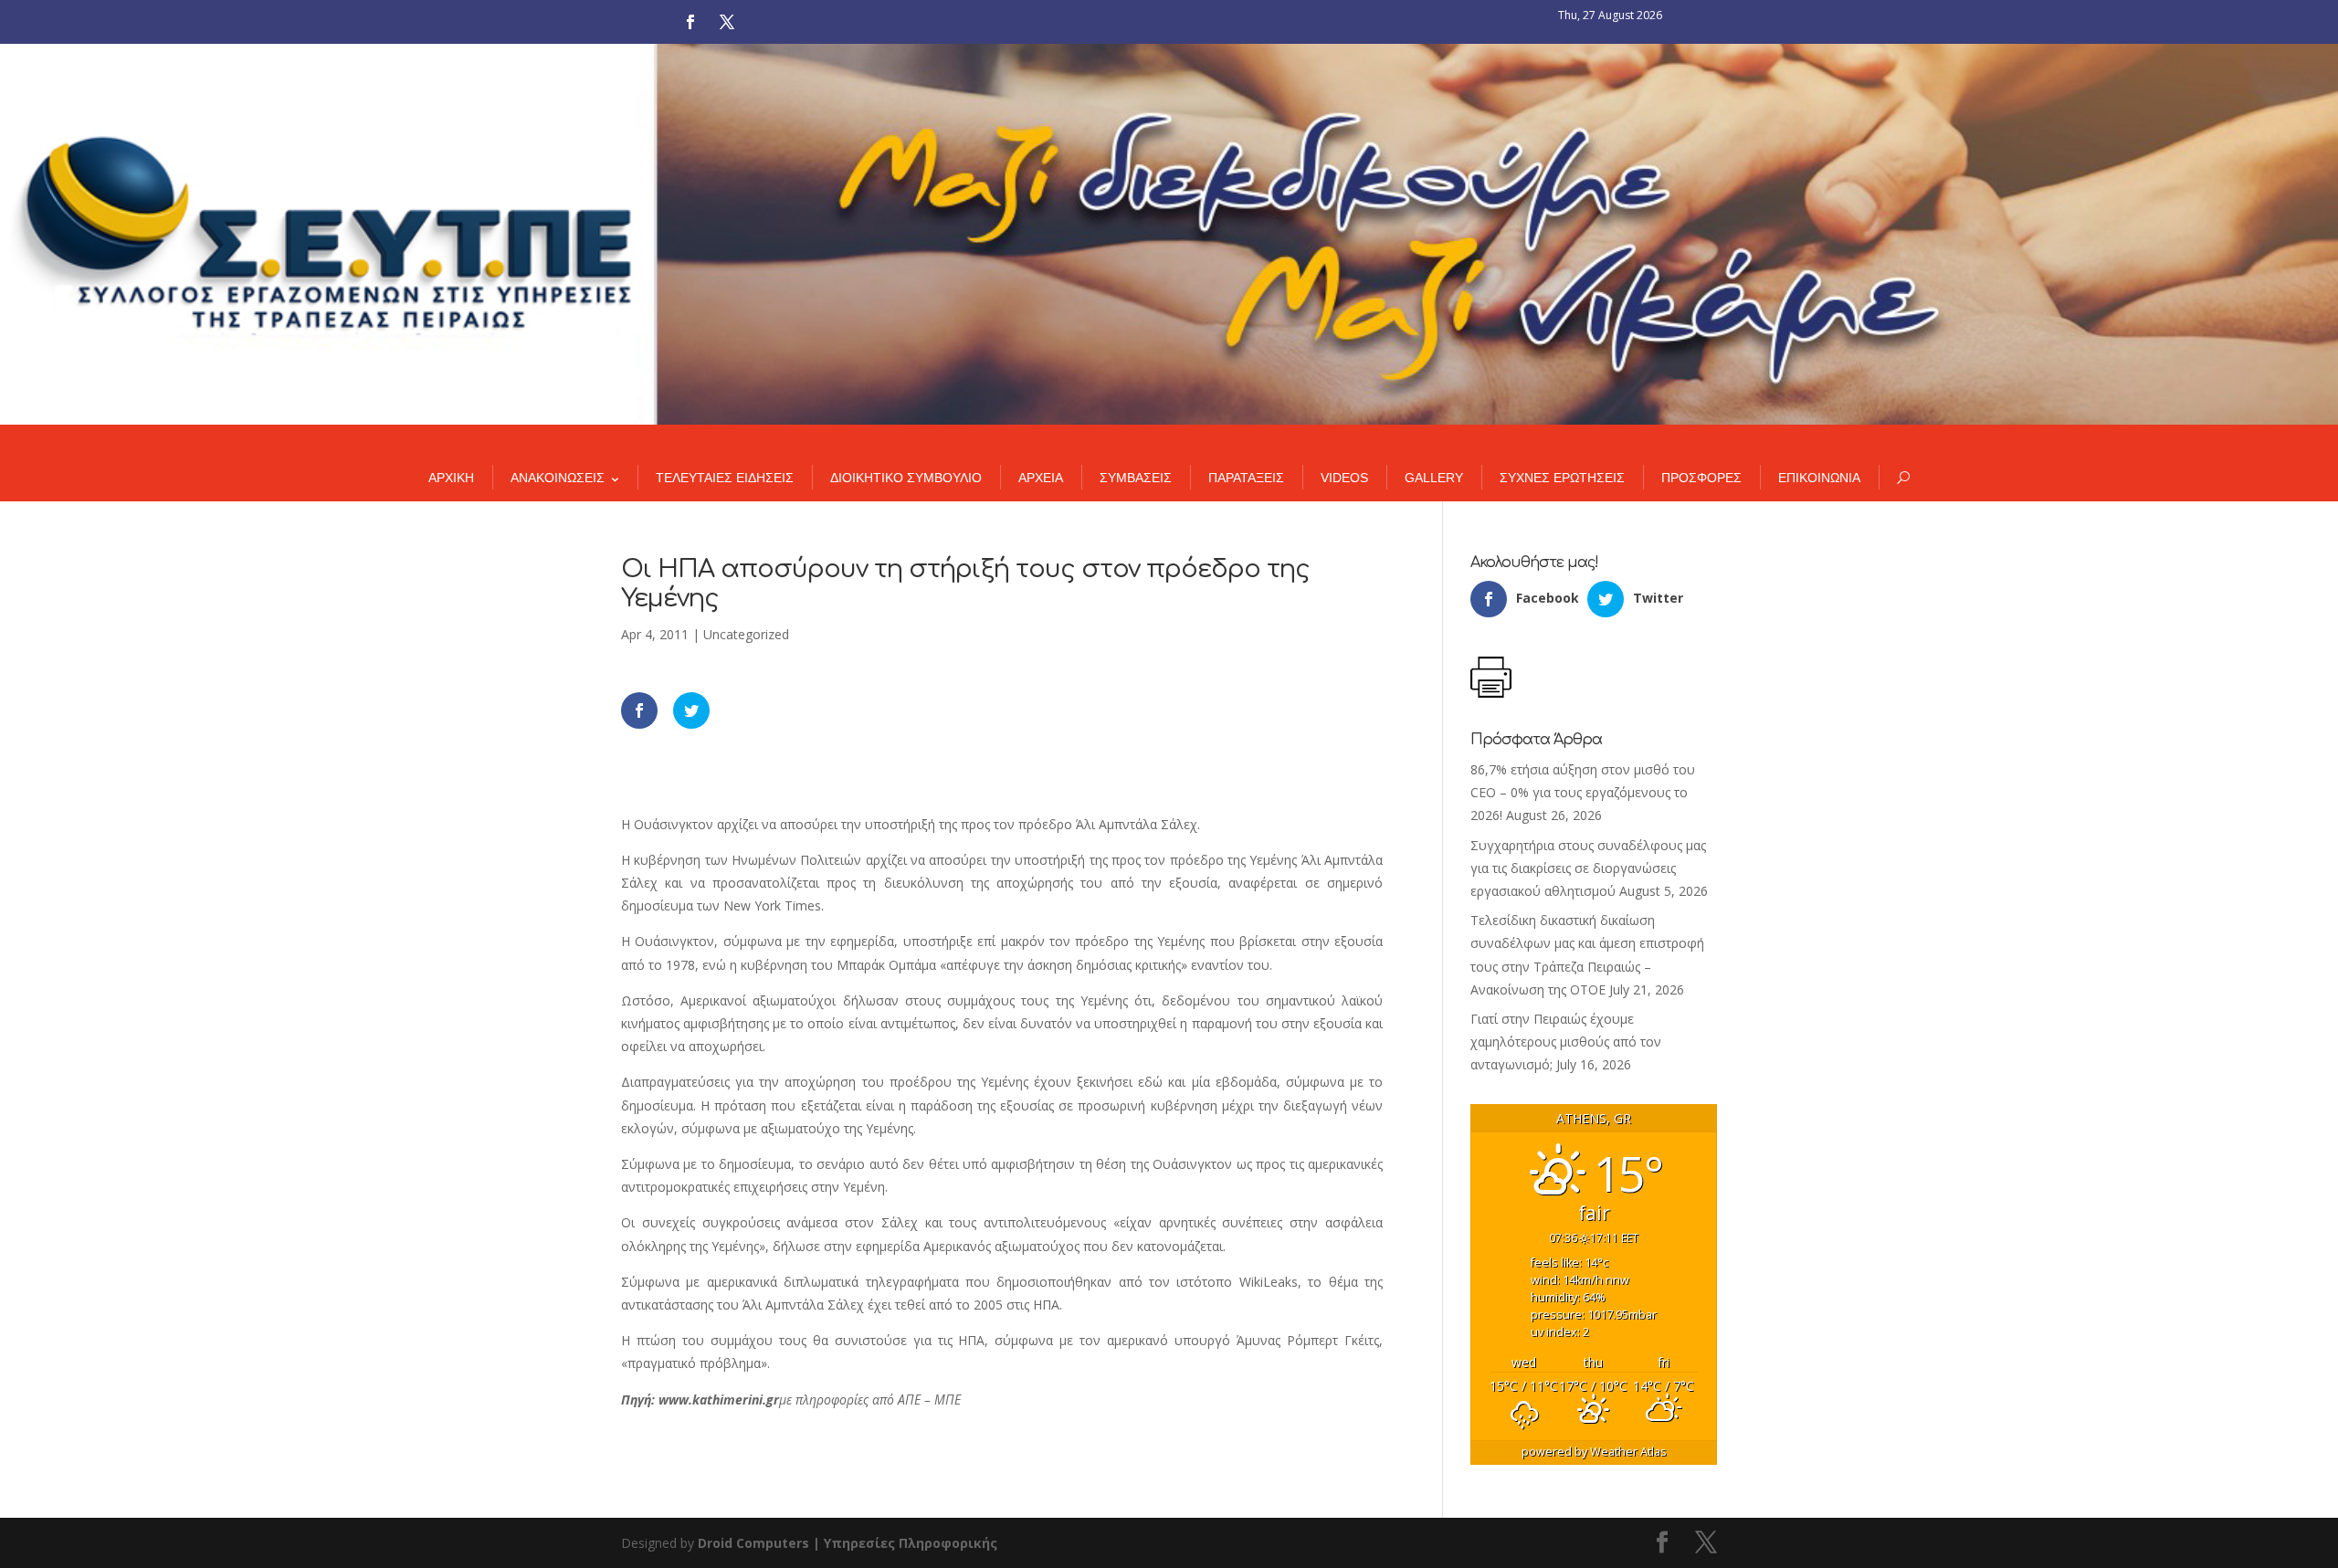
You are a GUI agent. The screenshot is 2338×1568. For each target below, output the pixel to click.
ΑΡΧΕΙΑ (1041, 478)
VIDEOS (1344, 478)
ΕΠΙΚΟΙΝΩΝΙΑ (1819, 478)
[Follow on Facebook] (690, 22)
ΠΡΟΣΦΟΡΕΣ (1701, 478)
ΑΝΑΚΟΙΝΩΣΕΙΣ (558, 478)
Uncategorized (746, 634)
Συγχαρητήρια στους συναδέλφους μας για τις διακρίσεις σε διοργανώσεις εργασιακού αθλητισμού (1588, 868)
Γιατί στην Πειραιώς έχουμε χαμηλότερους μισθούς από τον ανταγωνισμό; (1566, 1042)
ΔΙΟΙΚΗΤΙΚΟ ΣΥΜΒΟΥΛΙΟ (906, 478)
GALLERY (1434, 478)
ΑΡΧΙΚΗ (451, 478)
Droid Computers (753, 1543)
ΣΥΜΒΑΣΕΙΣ (1136, 478)
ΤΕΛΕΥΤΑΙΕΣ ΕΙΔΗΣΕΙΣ (725, 478)
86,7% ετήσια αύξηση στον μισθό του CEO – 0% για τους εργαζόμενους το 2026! (1583, 792)
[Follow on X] (727, 22)
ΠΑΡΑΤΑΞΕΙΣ (1246, 478)
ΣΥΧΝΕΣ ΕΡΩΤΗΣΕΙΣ (1562, 478)
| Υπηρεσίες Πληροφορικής (905, 1543)
